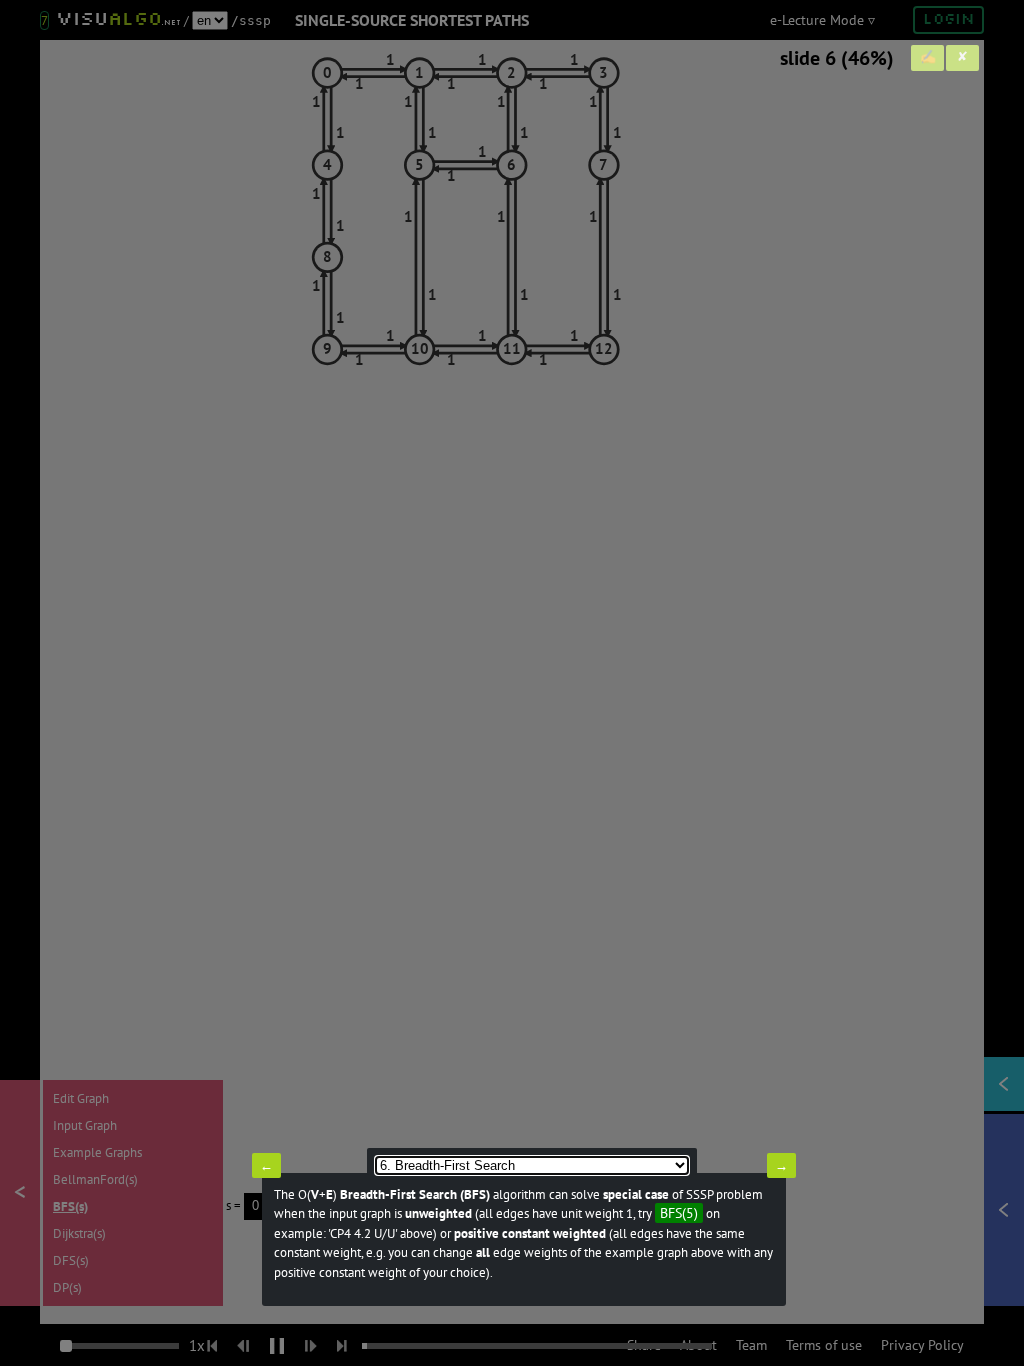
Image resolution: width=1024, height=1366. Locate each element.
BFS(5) (679, 1213)
